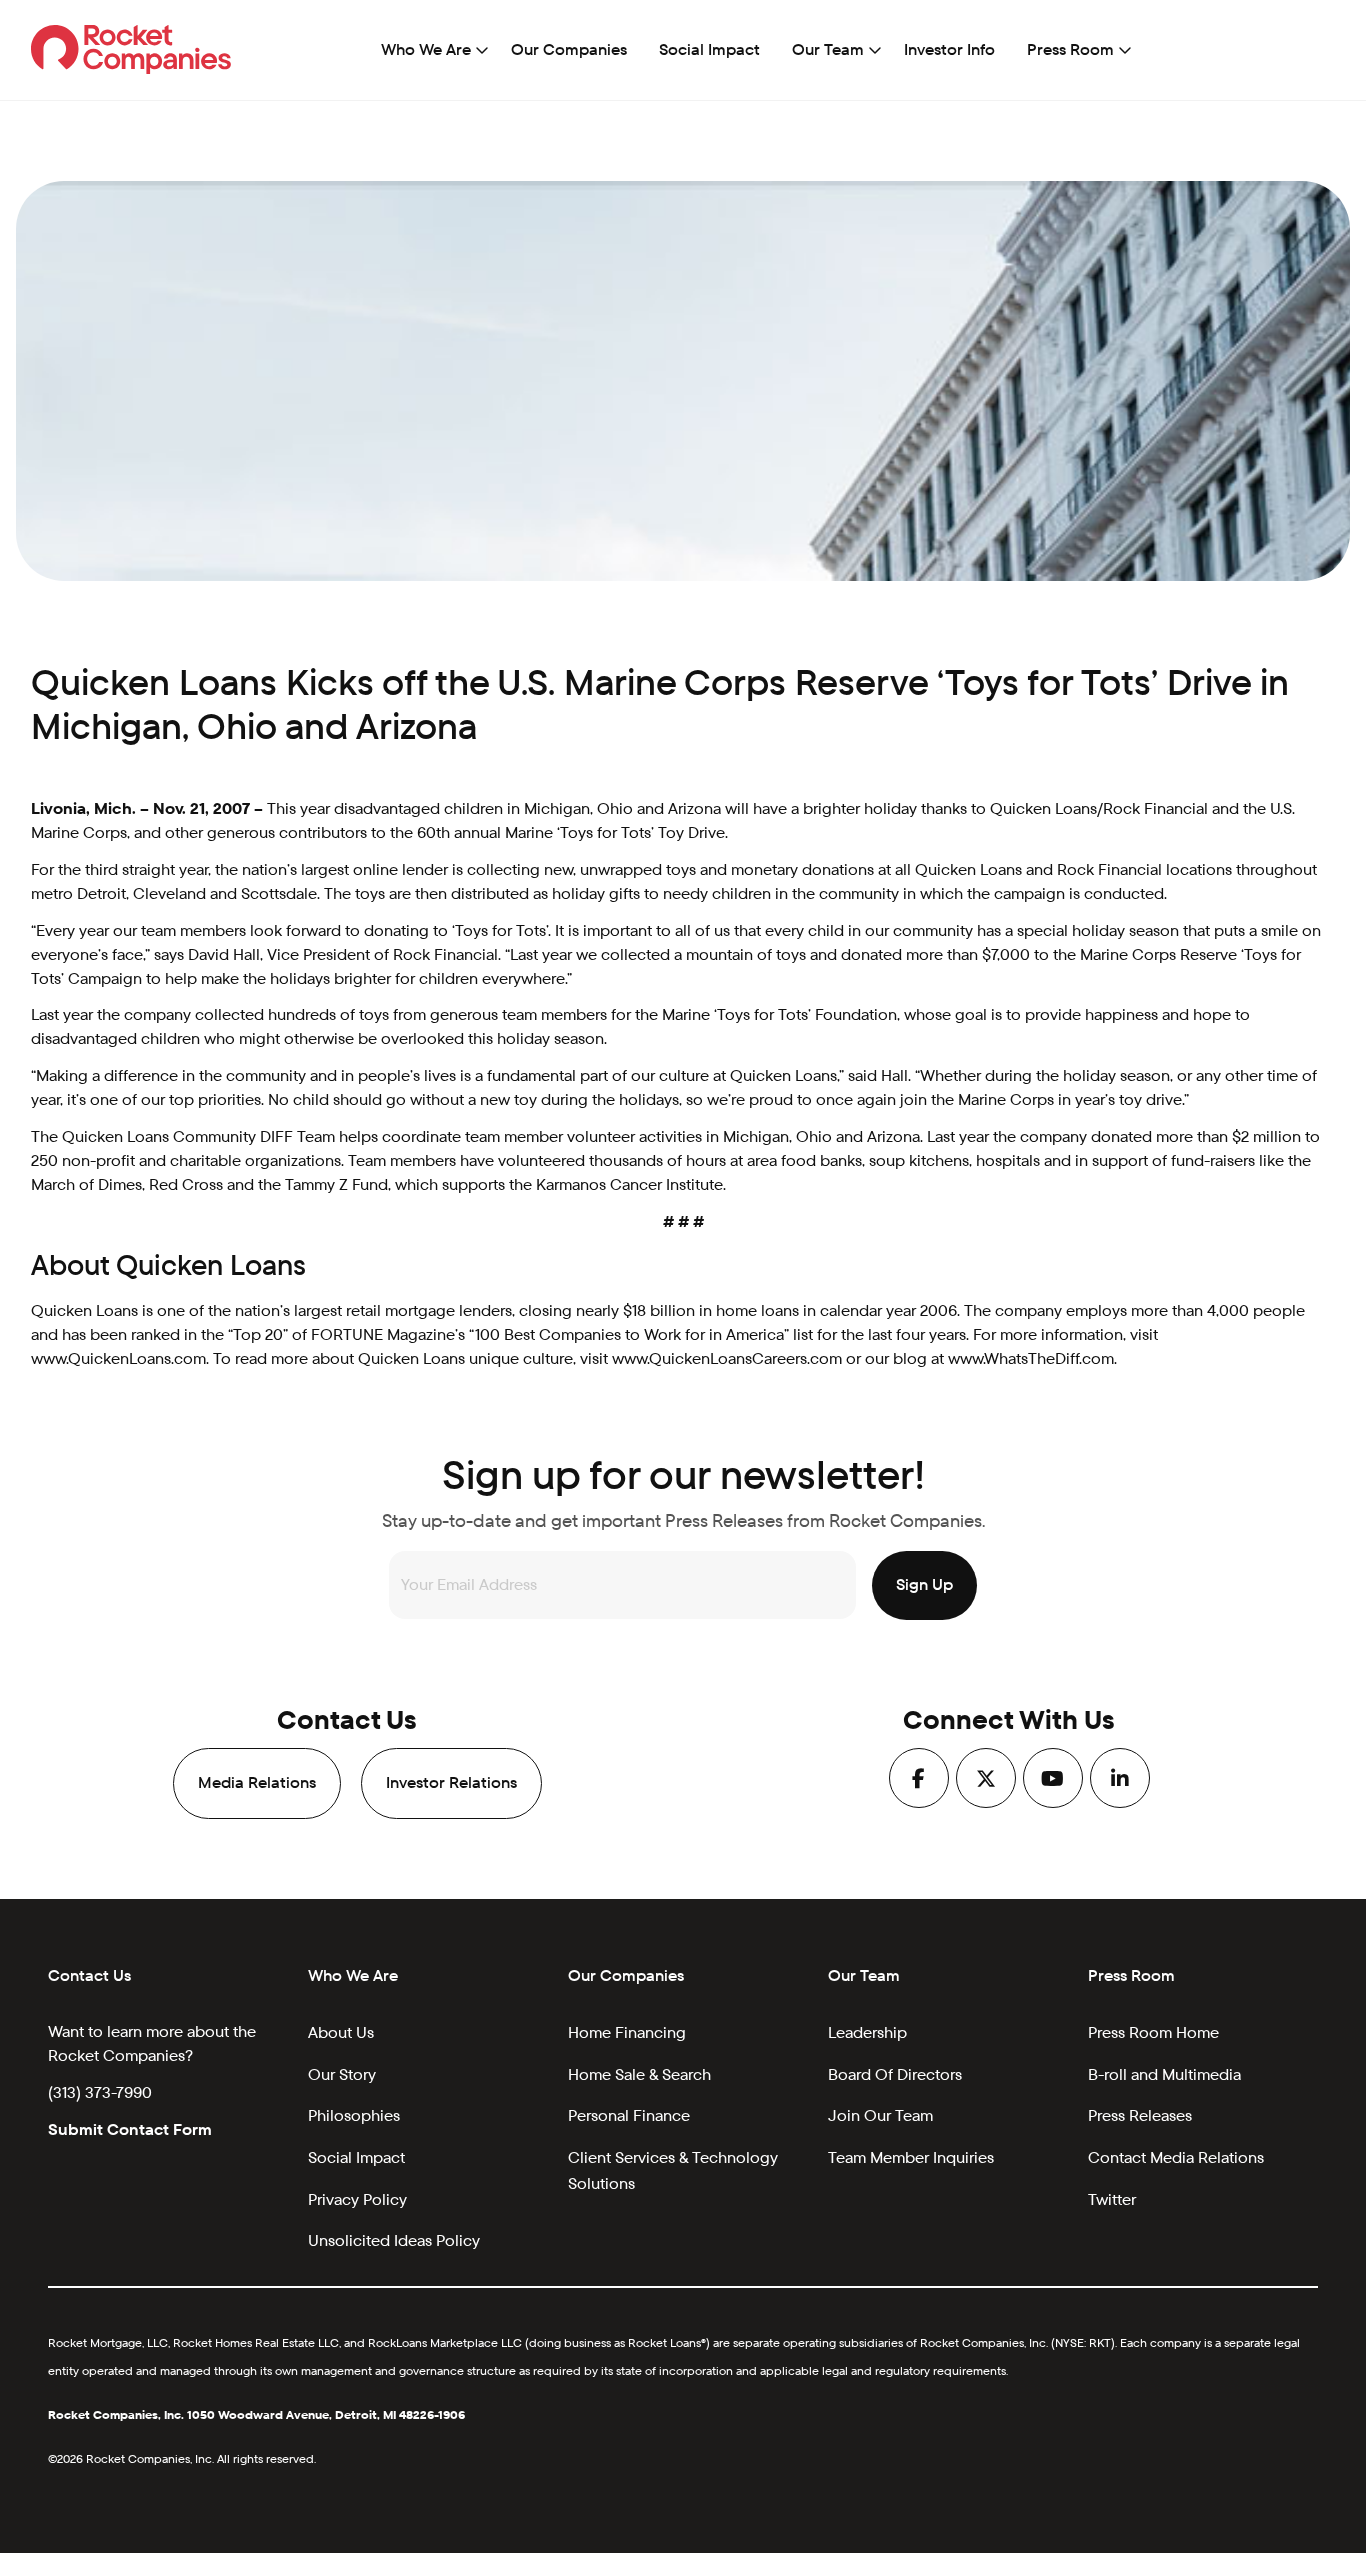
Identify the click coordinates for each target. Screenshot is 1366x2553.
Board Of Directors (895, 2074)
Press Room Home (1153, 2032)
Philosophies (354, 2115)
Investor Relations (451, 1782)
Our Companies (569, 49)
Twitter (1112, 2199)
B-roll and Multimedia (1164, 2074)
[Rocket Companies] (131, 48)
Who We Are (426, 49)
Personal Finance (629, 2115)
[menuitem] (430, 50)
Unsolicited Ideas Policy (394, 2240)
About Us (341, 2032)
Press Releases (1140, 2115)
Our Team (828, 49)
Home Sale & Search (639, 2074)
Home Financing (627, 2032)
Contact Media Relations (1176, 2157)
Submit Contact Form (130, 2129)
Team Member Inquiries (911, 2157)
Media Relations (257, 1782)
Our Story (342, 2074)
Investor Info (949, 49)
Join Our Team (880, 2115)
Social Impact (709, 49)
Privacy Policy (357, 2199)
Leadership (867, 2032)
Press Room (1070, 49)
